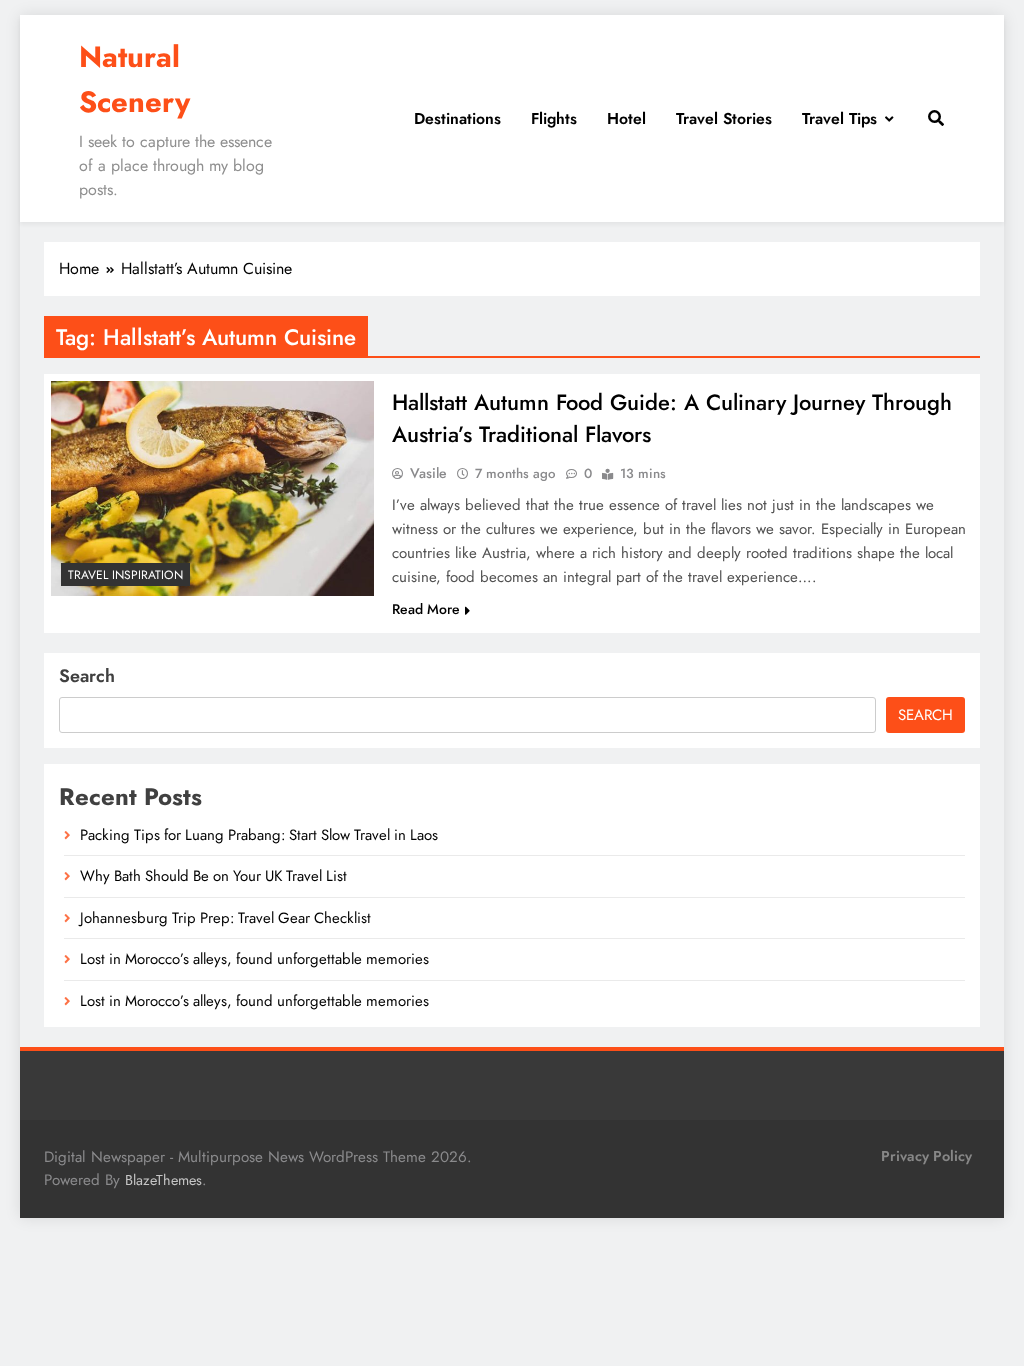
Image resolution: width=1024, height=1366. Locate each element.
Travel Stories (724, 118)
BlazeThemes (163, 1180)
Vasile (428, 473)
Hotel (626, 118)
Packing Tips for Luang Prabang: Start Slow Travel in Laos (259, 835)
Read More (426, 609)
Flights (554, 118)
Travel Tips (839, 118)
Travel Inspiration (125, 575)
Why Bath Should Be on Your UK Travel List (213, 876)
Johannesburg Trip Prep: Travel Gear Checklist (225, 918)
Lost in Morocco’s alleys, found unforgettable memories (254, 959)
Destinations (457, 118)
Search (87, 676)
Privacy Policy (926, 1156)
